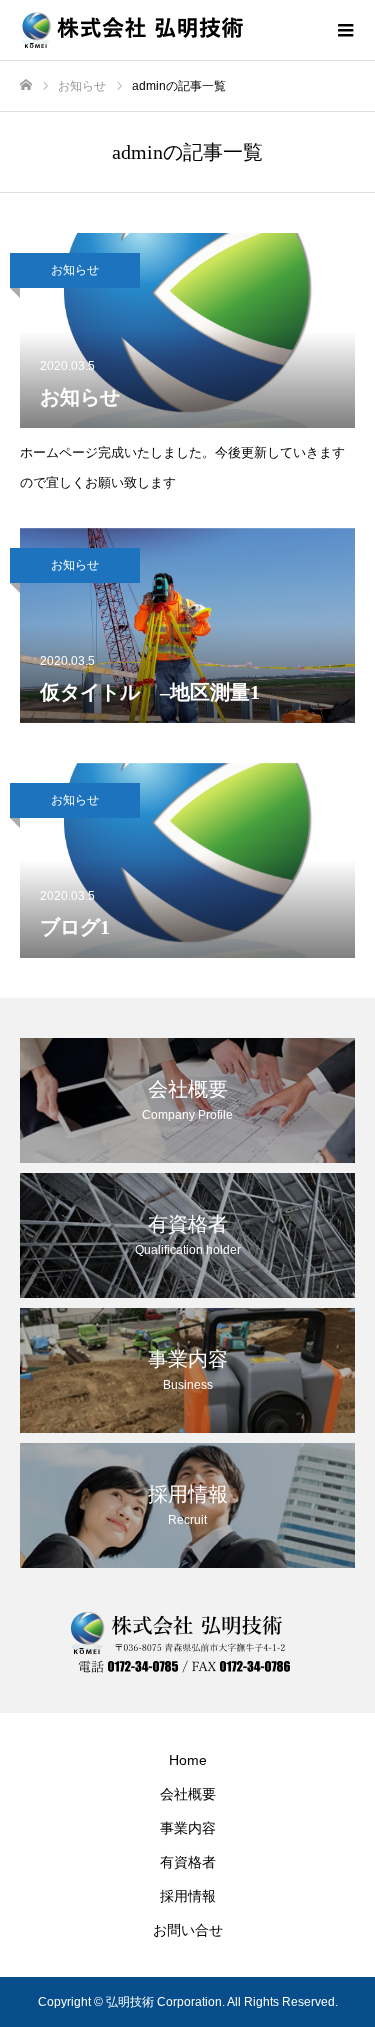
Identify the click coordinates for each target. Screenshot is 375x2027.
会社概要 (188, 1794)
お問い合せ (188, 1930)
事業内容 (188, 1828)
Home (188, 1760)
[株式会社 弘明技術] (167, 30)
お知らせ (75, 270)
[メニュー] (345, 30)
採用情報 (188, 1896)
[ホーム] (26, 85)
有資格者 (188, 1862)
